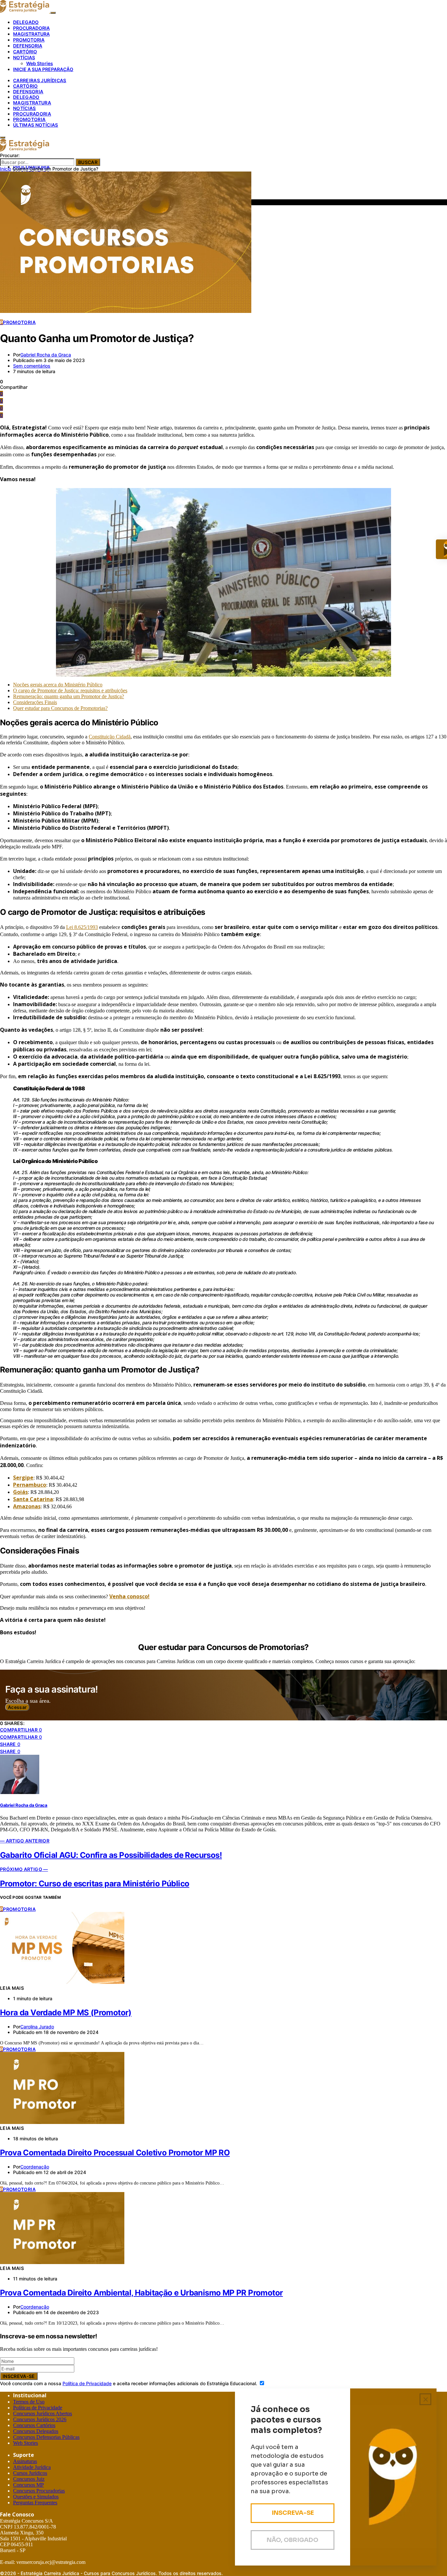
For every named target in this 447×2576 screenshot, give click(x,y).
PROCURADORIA (31, 28)
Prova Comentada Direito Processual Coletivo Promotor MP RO (115, 2153)
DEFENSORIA (28, 46)
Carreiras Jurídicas (40, 80)
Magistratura (32, 103)
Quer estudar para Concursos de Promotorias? (60, 708)
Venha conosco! (129, 1596)
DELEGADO (26, 22)
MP (28, 2485)
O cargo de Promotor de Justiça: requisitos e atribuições (70, 690)
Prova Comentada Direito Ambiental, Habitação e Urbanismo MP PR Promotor (141, 2293)
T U (29, 2402)
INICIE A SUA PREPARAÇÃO (43, 69)
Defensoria (28, 91)
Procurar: (10, 155)
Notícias (25, 108)
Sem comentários (32, 366)
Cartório (26, 86)
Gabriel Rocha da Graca (46, 355)
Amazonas (27, 1506)
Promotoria (29, 119)
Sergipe (23, 1478)
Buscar (88, 162)
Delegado (26, 97)
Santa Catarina (33, 1499)
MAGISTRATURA (31, 34)
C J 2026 (40, 2419)
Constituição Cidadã (110, 737)
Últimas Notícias (36, 125)
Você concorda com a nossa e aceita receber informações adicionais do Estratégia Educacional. (129, 2383)
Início (6, 169)
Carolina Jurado (37, 2027)
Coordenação (35, 2167)
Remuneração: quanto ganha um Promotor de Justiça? (69, 696)
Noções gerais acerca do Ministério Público (58, 685)
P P (38, 2408)
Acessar (17, 1707)
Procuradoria (32, 114)
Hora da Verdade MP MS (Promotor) (66, 2013)
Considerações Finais (35, 702)
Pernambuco (30, 1485)
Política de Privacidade (87, 2383)
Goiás (20, 1492)
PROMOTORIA (29, 40)
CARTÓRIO (25, 52)
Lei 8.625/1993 (82, 927)
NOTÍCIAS (24, 57)
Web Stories (40, 63)
